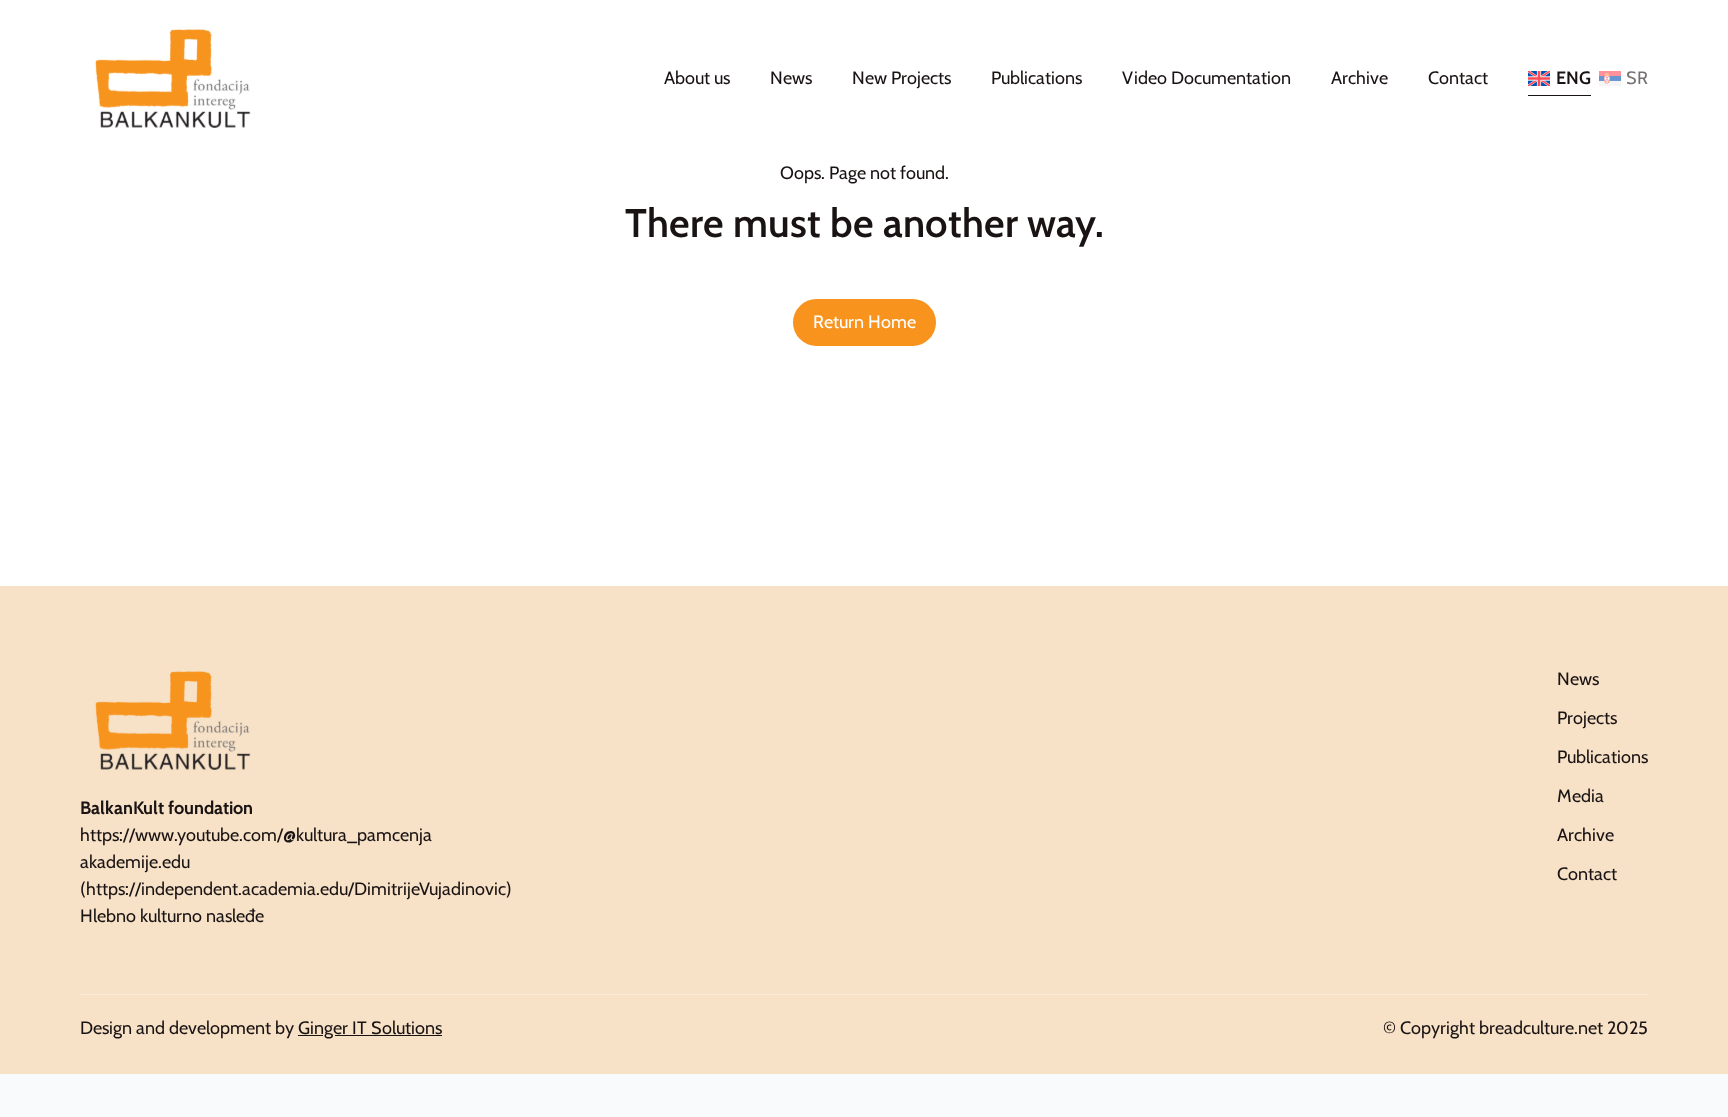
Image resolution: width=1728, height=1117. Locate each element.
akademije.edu (135, 862)
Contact (1458, 78)
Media (1580, 796)
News (791, 78)
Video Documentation (1206, 78)
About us (697, 78)
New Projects (901, 78)
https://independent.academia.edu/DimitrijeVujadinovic (296, 889)
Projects (1587, 718)
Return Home (864, 322)
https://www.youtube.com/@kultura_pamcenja (256, 835)
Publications (1036, 78)
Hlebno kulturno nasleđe (172, 916)
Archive (1359, 78)
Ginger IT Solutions (370, 1028)
